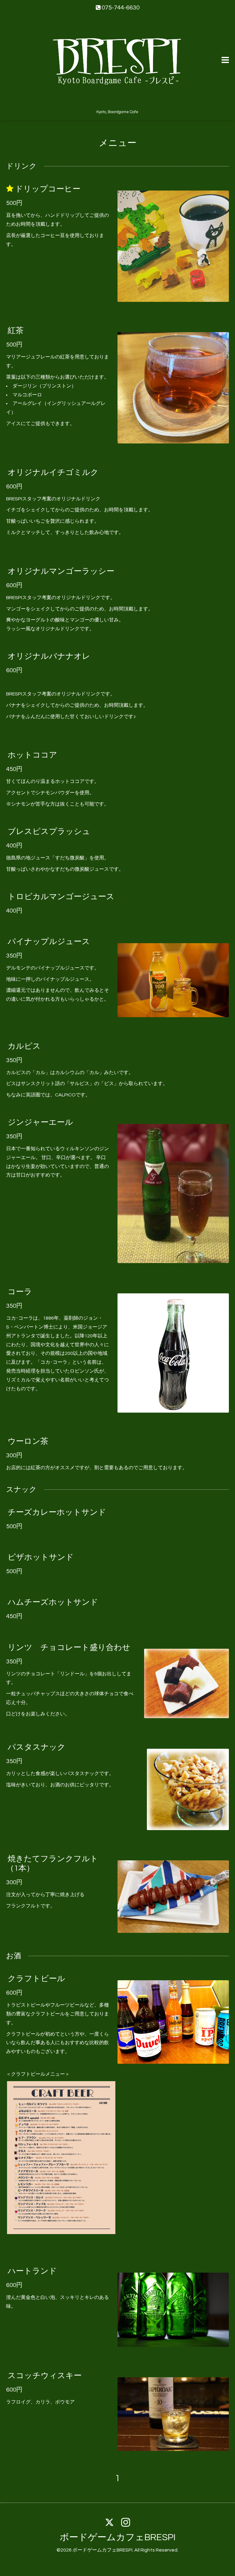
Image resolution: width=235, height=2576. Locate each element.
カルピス (24, 1046)
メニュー (118, 143)
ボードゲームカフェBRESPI (118, 2537)
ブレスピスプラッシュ (49, 832)
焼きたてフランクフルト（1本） (52, 1864)
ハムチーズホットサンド (53, 1602)
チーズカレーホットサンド (57, 1512)
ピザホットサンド (41, 1557)
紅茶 (16, 331)
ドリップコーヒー (48, 189)
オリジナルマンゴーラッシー (61, 571)
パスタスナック (37, 1747)
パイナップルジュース (49, 942)
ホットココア (32, 755)
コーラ (20, 1292)
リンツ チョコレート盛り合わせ (69, 1647)
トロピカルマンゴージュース (61, 897)
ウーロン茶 (28, 1441)
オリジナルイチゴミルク (53, 472)
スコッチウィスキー (45, 2376)
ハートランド (32, 2271)
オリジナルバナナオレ (49, 656)
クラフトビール (36, 1979)
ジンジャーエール (40, 1122)
